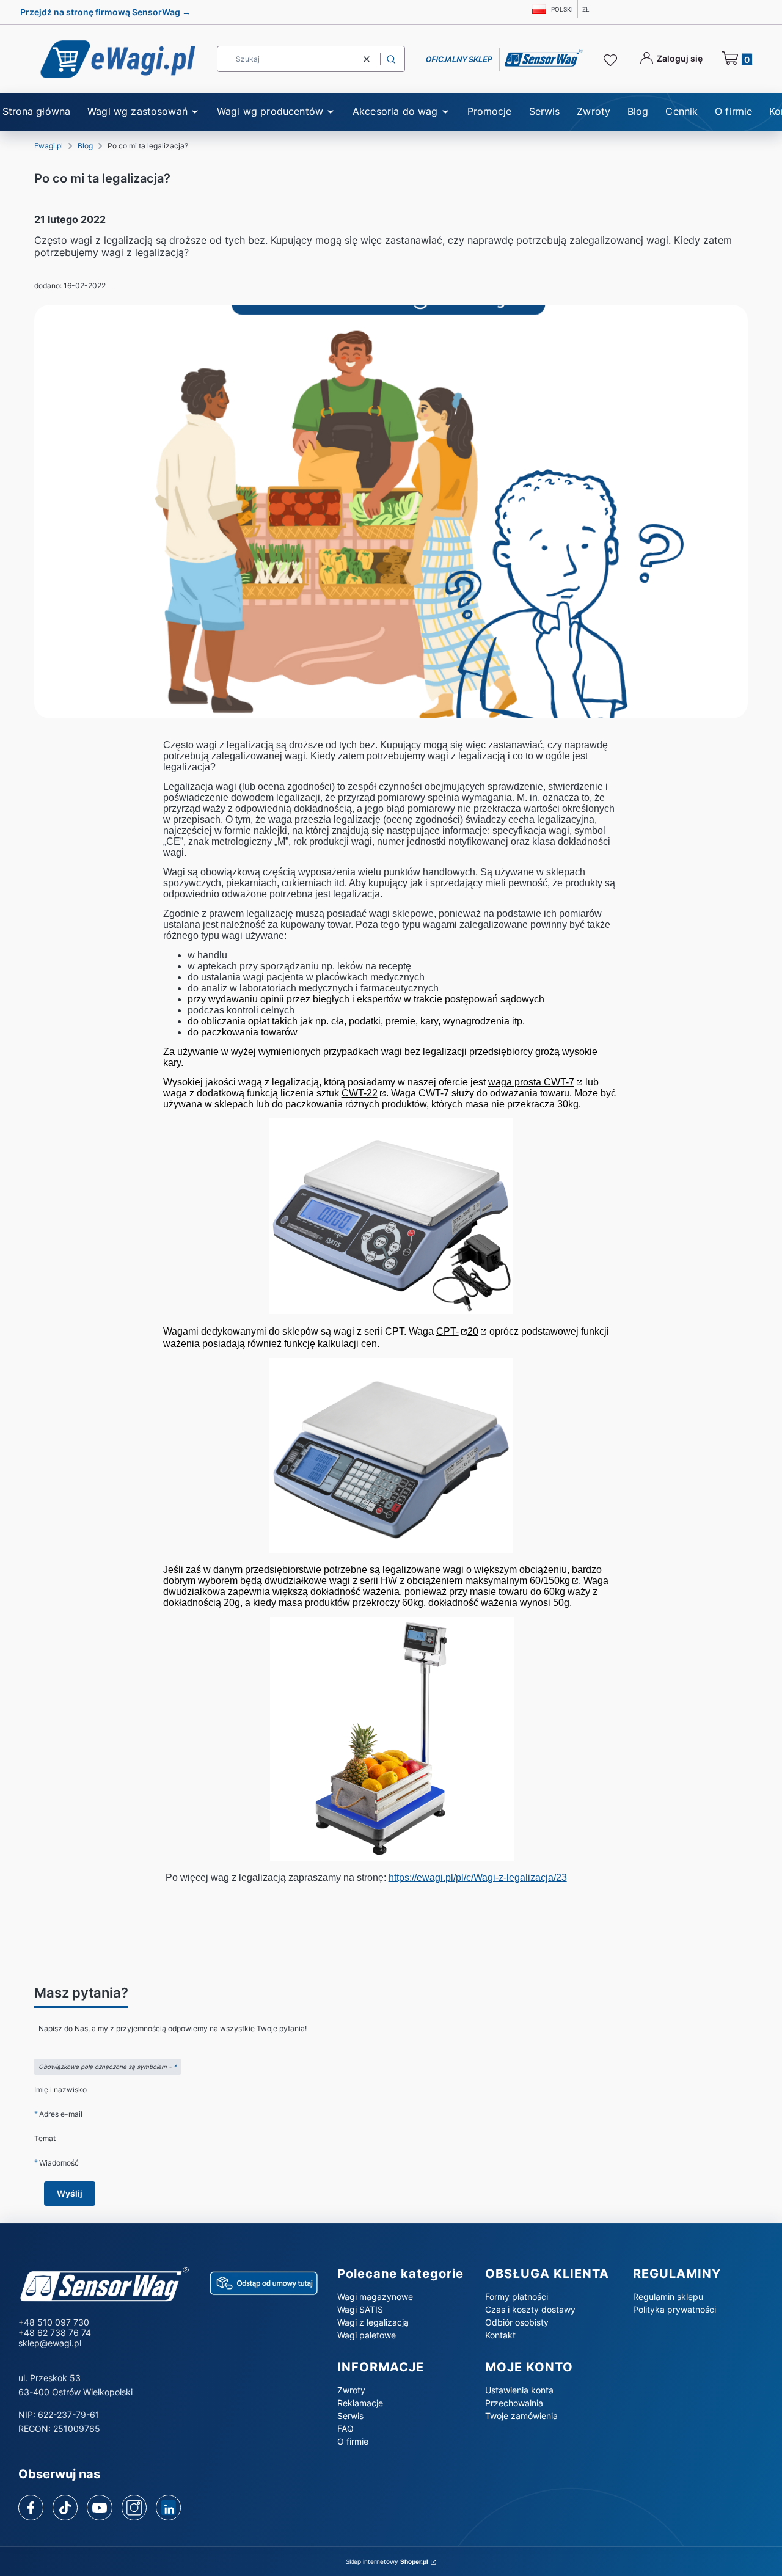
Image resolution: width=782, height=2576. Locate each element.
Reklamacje (360, 2403)
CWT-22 (360, 1093)
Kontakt (500, 2335)
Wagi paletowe (367, 2335)
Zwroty (351, 2390)
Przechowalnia (514, 2403)
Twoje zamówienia (521, 2416)
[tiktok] (65, 2508)
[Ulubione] (612, 60)
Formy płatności (517, 2297)
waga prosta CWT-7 (531, 1082)
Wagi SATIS (360, 2309)
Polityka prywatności (674, 2309)
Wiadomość (59, 2162)
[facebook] (31, 2508)
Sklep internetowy (387, 2561)
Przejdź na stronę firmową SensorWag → (105, 12)
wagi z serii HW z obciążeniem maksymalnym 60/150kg (450, 1581)
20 (473, 1331)
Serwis (350, 2416)
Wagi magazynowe (375, 2297)
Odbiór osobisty (517, 2322)
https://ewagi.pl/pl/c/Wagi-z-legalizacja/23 (478, 1877)
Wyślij (70, 2193)
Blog (85, 146)
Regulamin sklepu (668, 2297)
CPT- (448, 1331)
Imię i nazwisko (60, 2089)
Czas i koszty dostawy (530, 2309)
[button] (391, 59)
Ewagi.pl (49, 146)
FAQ (345, 2428)
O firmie (353, 2441)
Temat (45, 2138)
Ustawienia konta (519, 2390)
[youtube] (99, 2508)
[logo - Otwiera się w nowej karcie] (104, 2286)
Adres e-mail (61, 2114)
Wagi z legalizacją (373, 2322)
